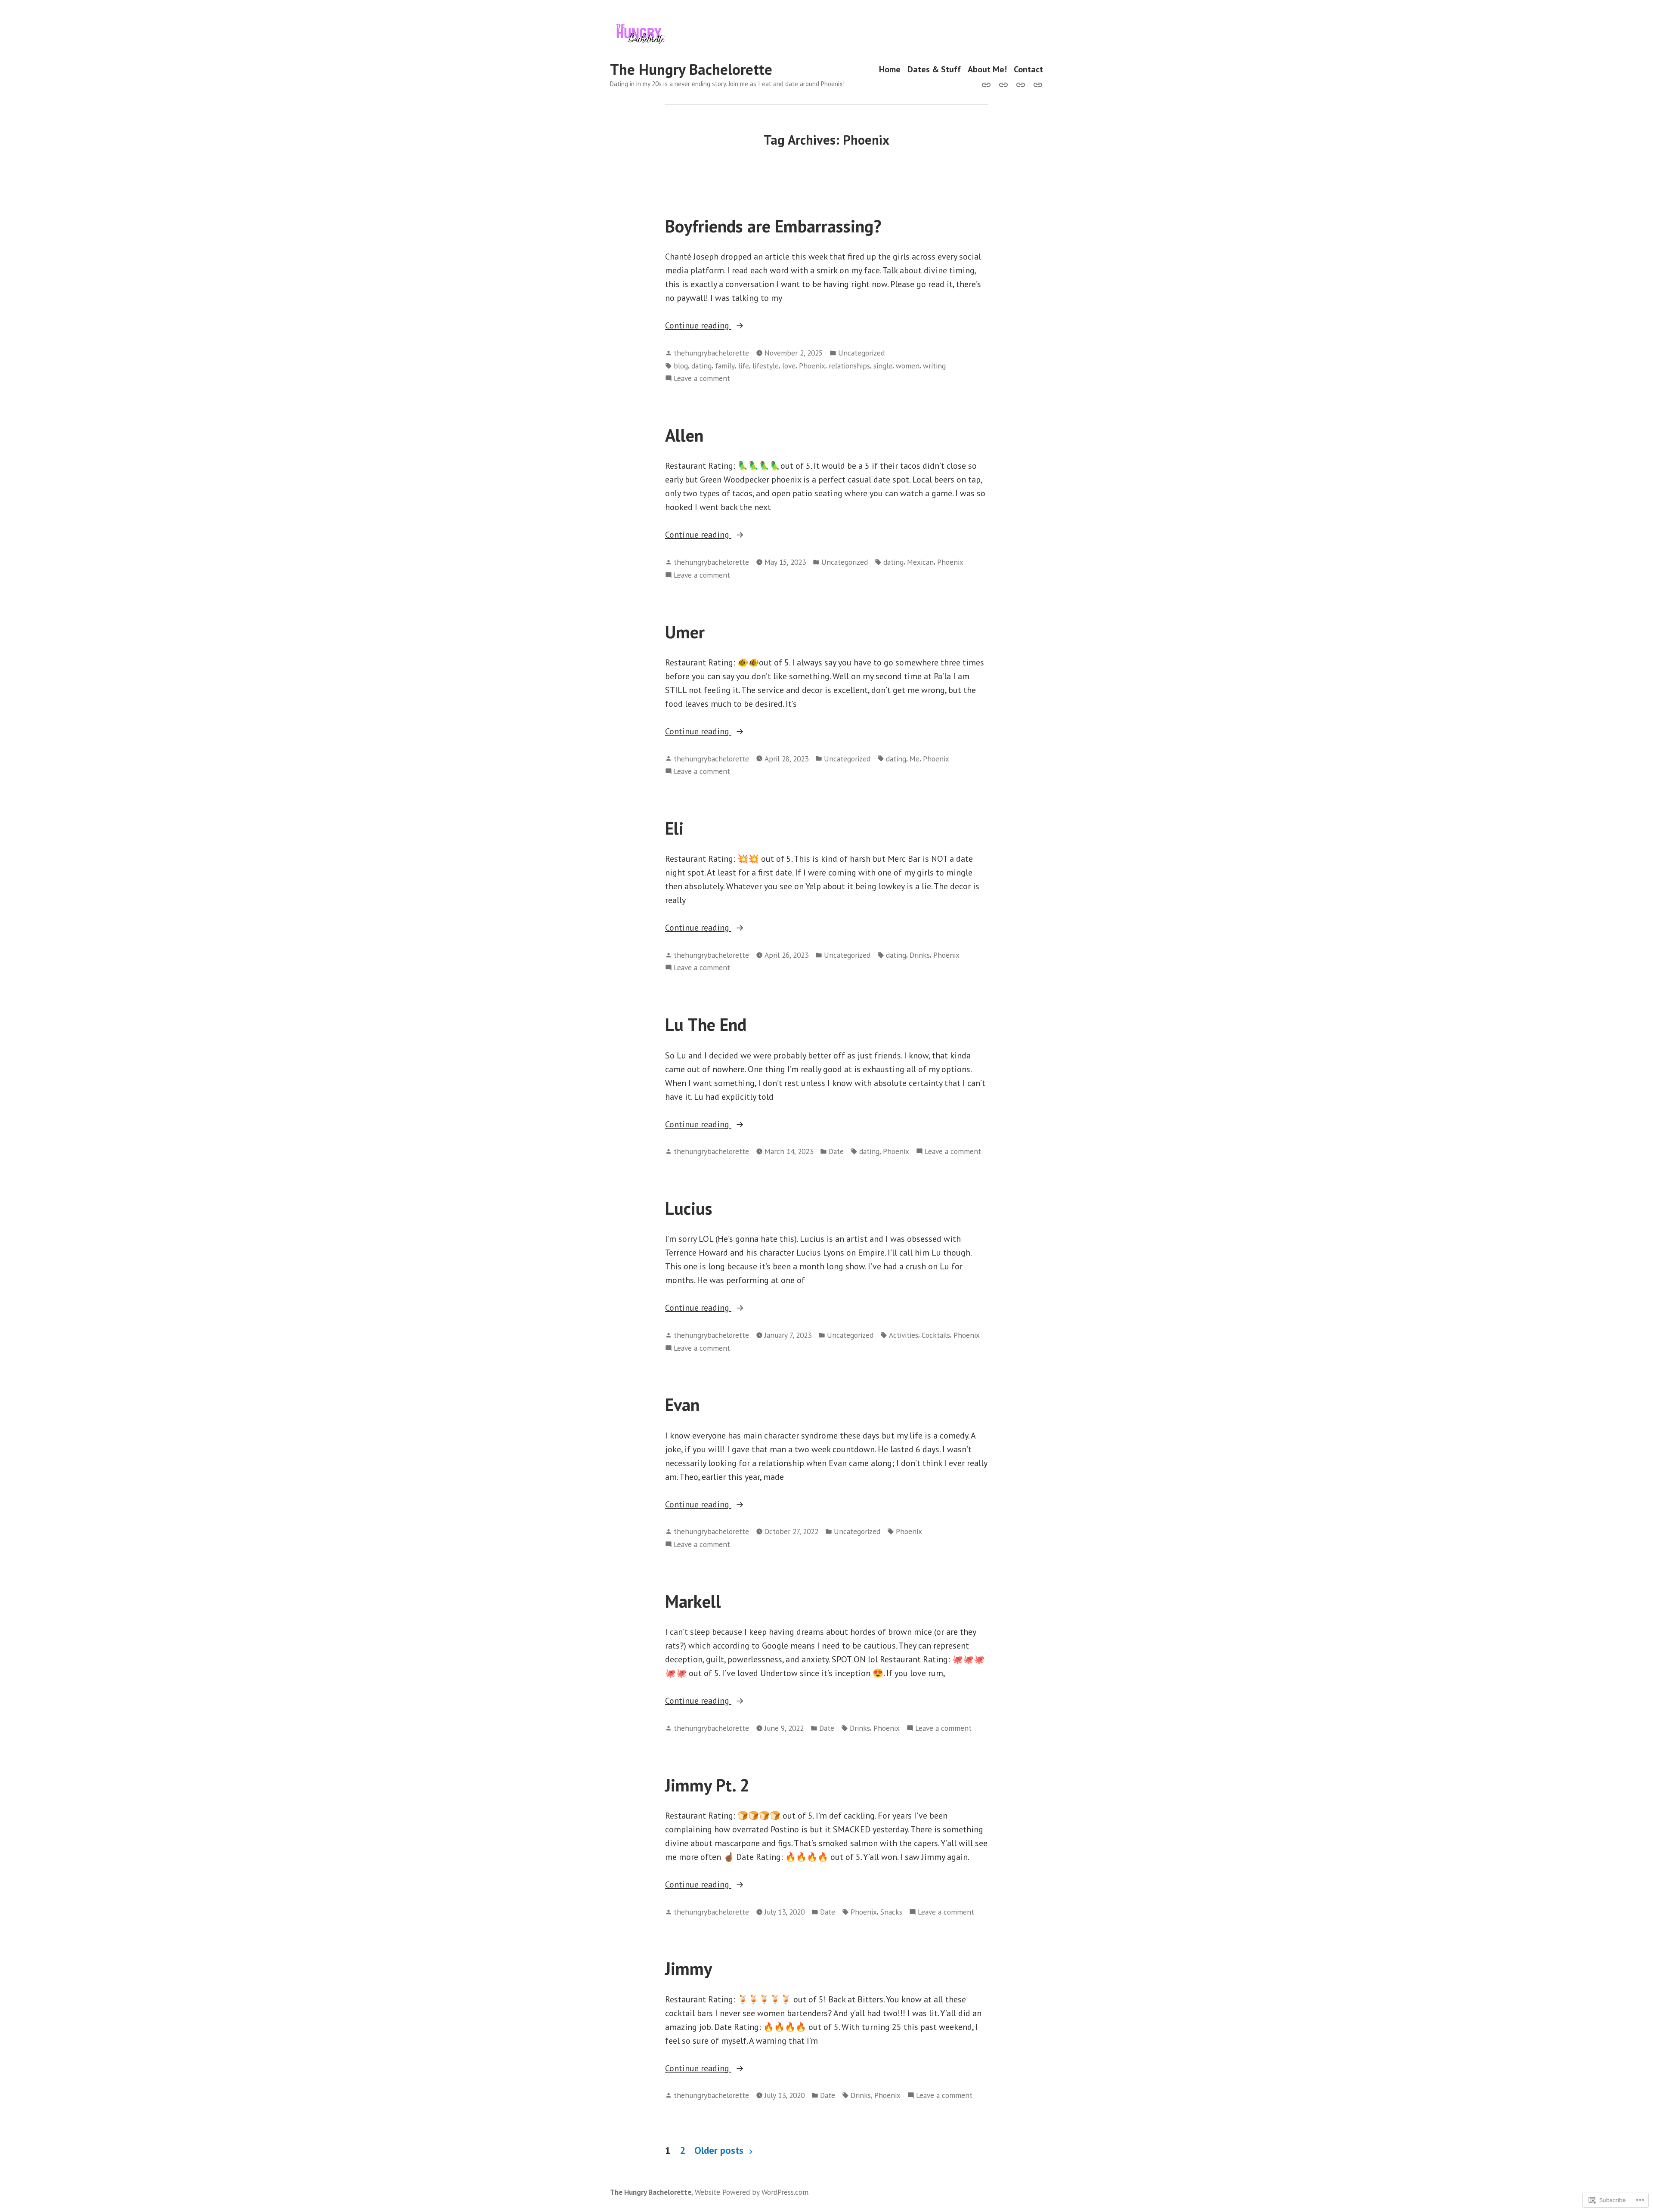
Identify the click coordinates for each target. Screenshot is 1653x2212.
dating (701, 366)
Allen (684, 435)
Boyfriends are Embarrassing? (773, 226)
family (725, 366)
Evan (682, 1405)
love (789, 366)
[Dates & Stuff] (1003, 84)
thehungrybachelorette (711, 353)
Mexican (920, 562)
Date (836, 1151)
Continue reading (698, 326)
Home (890, 70)
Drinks (920, 955)
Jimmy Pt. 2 (707, 1785)
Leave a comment (702, 379)
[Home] (988, 84)
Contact (1028, 70)
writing (934, 366)
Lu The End (706, 1024)
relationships (849, 366)
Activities (904, 1335)
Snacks (891, 1912)
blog (681, 366)
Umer (685, 632)
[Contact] (1036, 84)
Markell (693, 1601)
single (883, 366)
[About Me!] (1021, 84)
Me (915, 759)
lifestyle (766, 366)
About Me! (987, 70)
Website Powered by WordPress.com (752, 2192)
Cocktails (936, 1335)
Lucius (689, 1208)
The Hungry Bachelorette (691, 69)
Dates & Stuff (934, 70)
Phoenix (812, 366)
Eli (674, 828)
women (908, 366)
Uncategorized (861, 353)
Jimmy (689, 1968)
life (744, 366)
